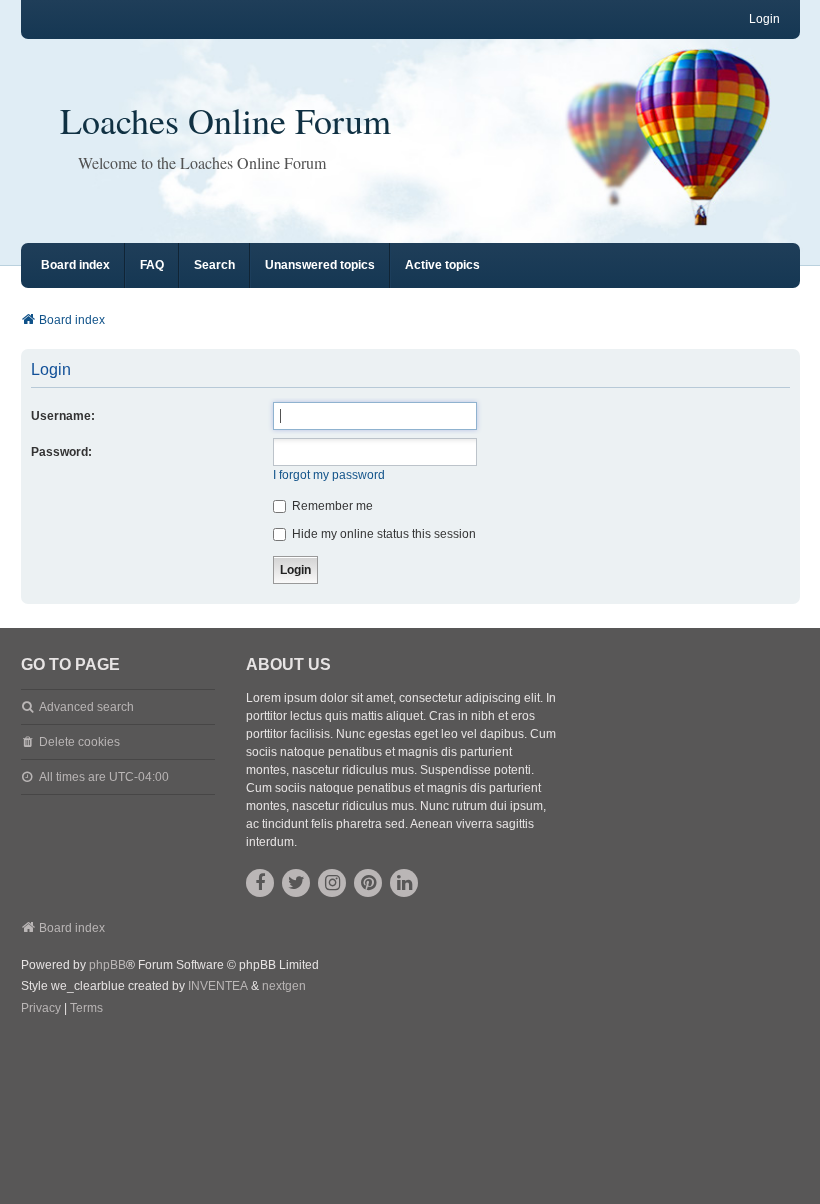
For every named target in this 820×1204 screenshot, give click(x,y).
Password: (61, 452)
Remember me (331, 506)
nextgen (284, 986)
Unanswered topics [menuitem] (320, 265)
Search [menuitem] (214, 265)
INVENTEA (218, 986)
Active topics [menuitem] (442, 265)
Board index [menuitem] (75, 265)
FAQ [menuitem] (152, 265)
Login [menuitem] (764, 19)
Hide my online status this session (382, 534)
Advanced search (86, 707)
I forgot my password (329, 475)
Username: (63, 416)
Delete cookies (79, 742)
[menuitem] (41, 1009)
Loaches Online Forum (225, 120)
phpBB (107, 965)
